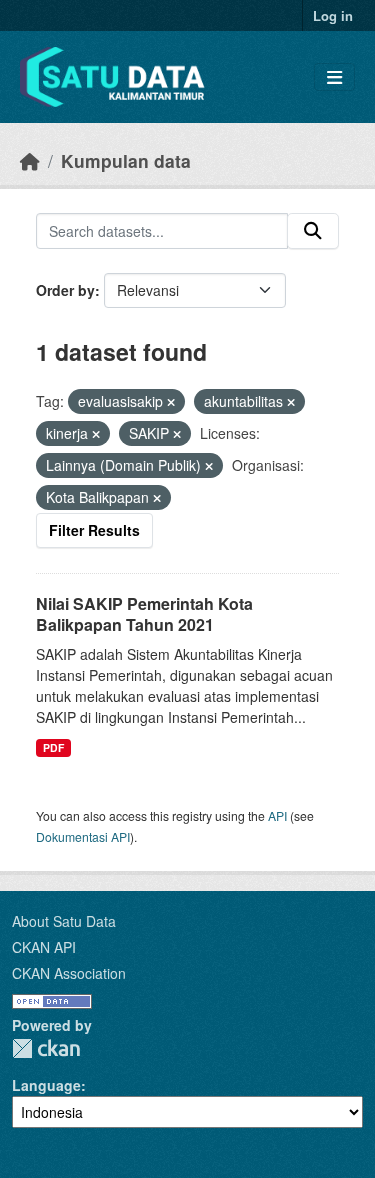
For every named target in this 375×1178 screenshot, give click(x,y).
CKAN (46, 1048)
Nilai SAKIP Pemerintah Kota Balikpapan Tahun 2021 (144, 614)
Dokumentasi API (83, 836)
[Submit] (313, 231)
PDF (53, 747)
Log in (333, 15)
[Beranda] (30, 160)
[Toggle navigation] (334, 77)
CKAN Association (69, 973)
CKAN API (44, 947)
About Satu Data (64, 921)
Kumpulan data (126, 160)
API (277, 815)
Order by (65, 290)
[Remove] (171, 402)
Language (46, 1085)
